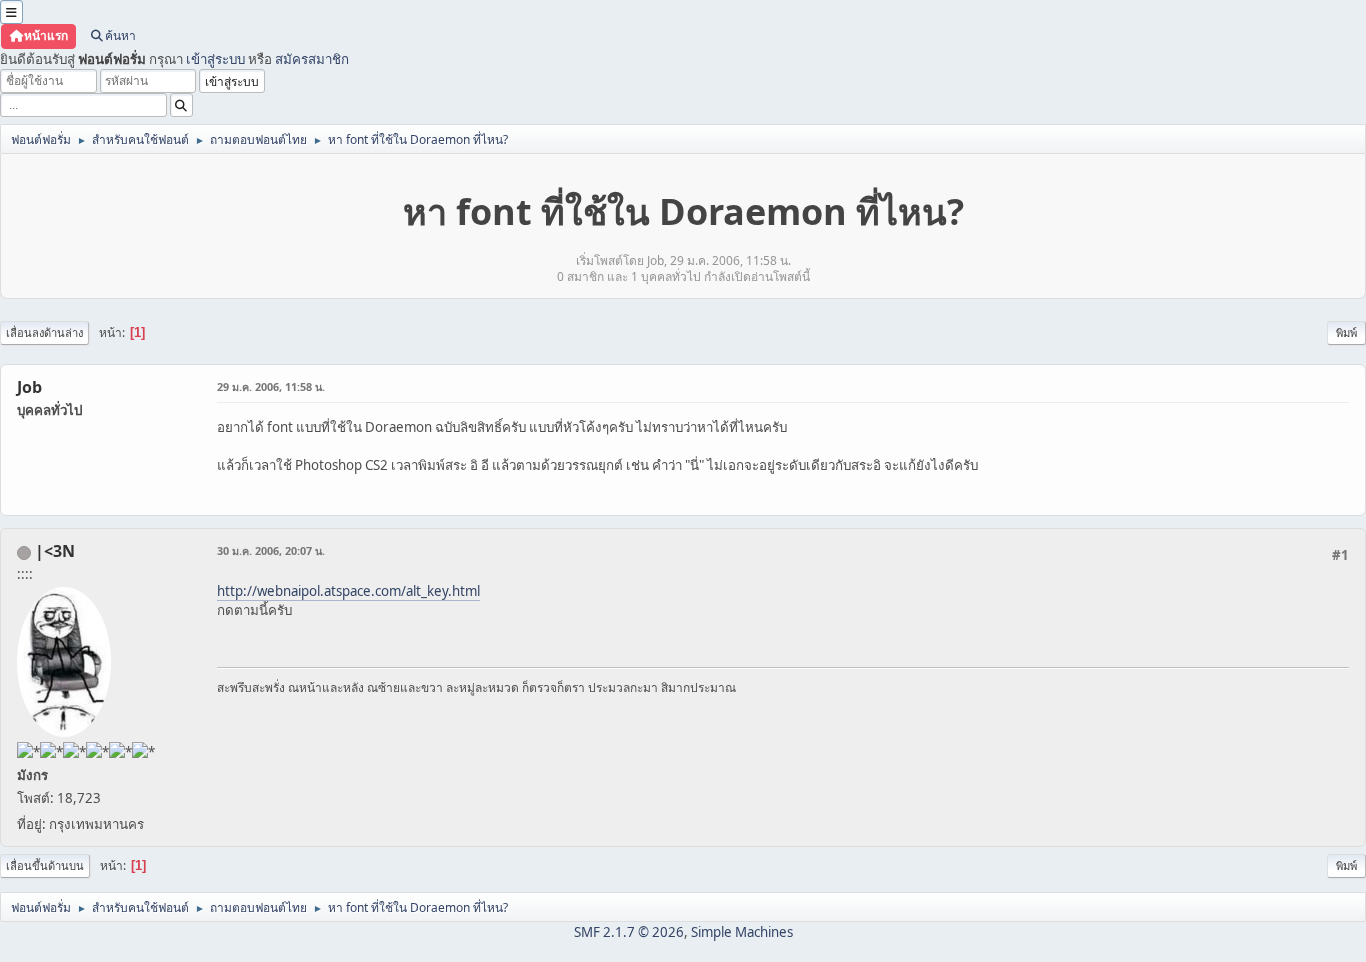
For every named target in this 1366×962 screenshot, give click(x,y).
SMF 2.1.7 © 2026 (629, 932)
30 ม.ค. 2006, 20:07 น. (271, 550)
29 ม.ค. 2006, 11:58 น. (271, 386)
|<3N (55, 551)
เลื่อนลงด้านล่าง (44, 332)
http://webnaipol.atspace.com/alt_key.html (348, 591)
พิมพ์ (1346, 332)
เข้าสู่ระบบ (215, 59)
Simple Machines (742, 932)
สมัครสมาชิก (312, 59)
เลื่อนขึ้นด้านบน (45, 865)
